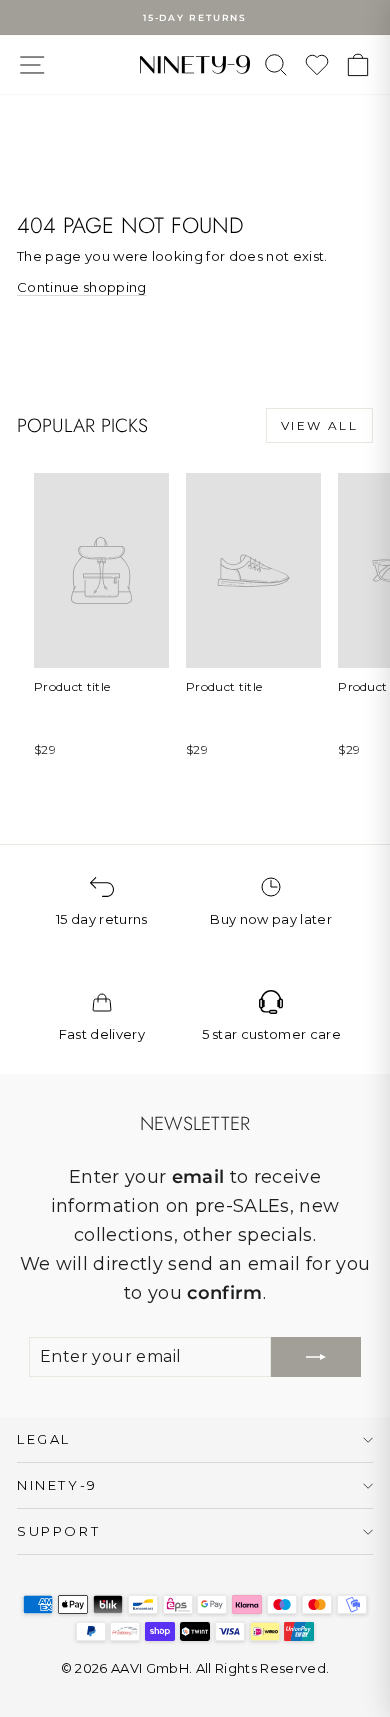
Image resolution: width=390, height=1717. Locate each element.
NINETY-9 (57, 1485)
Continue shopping (82, 287)
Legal (44, 1439)
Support (58, 1531)
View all (319, 425)
